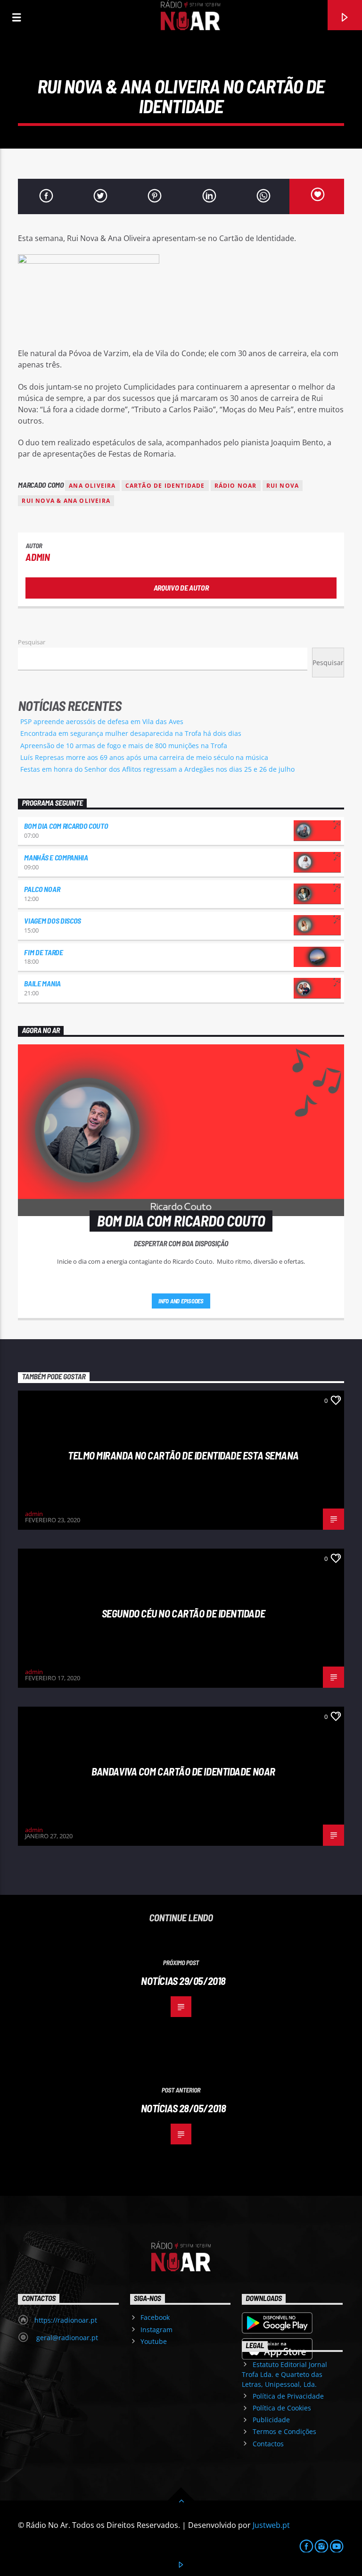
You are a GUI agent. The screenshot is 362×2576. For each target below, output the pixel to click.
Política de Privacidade (288, 2396)
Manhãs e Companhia (56, 857)
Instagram (156, 2330)
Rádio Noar (236, 486)
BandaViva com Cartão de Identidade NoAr (183, 1771)
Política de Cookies (282, 2408)
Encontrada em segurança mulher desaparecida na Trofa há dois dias (131, 733)
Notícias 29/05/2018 (183, 1981)
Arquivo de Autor (181, 588)
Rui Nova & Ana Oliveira (66, 501)
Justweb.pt (271, 2525)
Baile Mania (42, 983)
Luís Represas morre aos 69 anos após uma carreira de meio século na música (144, 757)
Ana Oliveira (92, 486)
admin (37, 557)
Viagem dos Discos (53, 921)
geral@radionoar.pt (66, 2338)
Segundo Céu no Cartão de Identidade (183, 1613)
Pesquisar (32, 642)
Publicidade (271, 2420)
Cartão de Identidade (165, 486)
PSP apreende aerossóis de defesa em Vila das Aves (102, 721)
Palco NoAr (42, 889)
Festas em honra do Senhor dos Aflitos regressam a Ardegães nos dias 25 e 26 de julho (157, 769)
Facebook (155, 2317)
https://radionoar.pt (66, 2320)
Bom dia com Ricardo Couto (66, 826)
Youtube (154, 2341)
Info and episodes (181, 1301)
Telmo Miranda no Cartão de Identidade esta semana (183, 1455)
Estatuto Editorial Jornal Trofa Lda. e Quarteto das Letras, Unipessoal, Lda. (284, 2374)
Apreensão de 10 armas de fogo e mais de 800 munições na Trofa (124, 746)
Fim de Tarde (43, 952)
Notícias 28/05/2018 (184, 2108)
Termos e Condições (284, 2431)
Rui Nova (283, 486)
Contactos (268, 2444)
